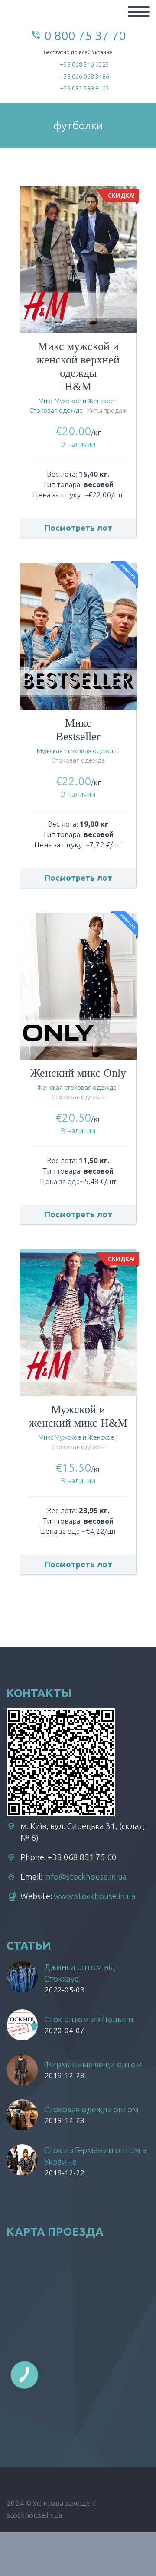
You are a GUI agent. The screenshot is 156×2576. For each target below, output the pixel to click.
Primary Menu (139, 12)
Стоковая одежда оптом (91, 2109)
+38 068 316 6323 (84, 64)
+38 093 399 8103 (84, 88)
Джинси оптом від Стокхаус (80, 1973)
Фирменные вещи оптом (93, 2064)
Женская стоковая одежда (77, 1087)
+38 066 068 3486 (84, 77)
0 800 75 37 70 (85, 35)
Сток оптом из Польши (89, 2019)
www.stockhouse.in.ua (95, 1896)
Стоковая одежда (56, 410)
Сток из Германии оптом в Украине (95, 2156)
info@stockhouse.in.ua (86, 1877)
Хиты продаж (107, 410)
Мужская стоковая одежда (77, 751)
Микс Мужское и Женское (76, 401)
